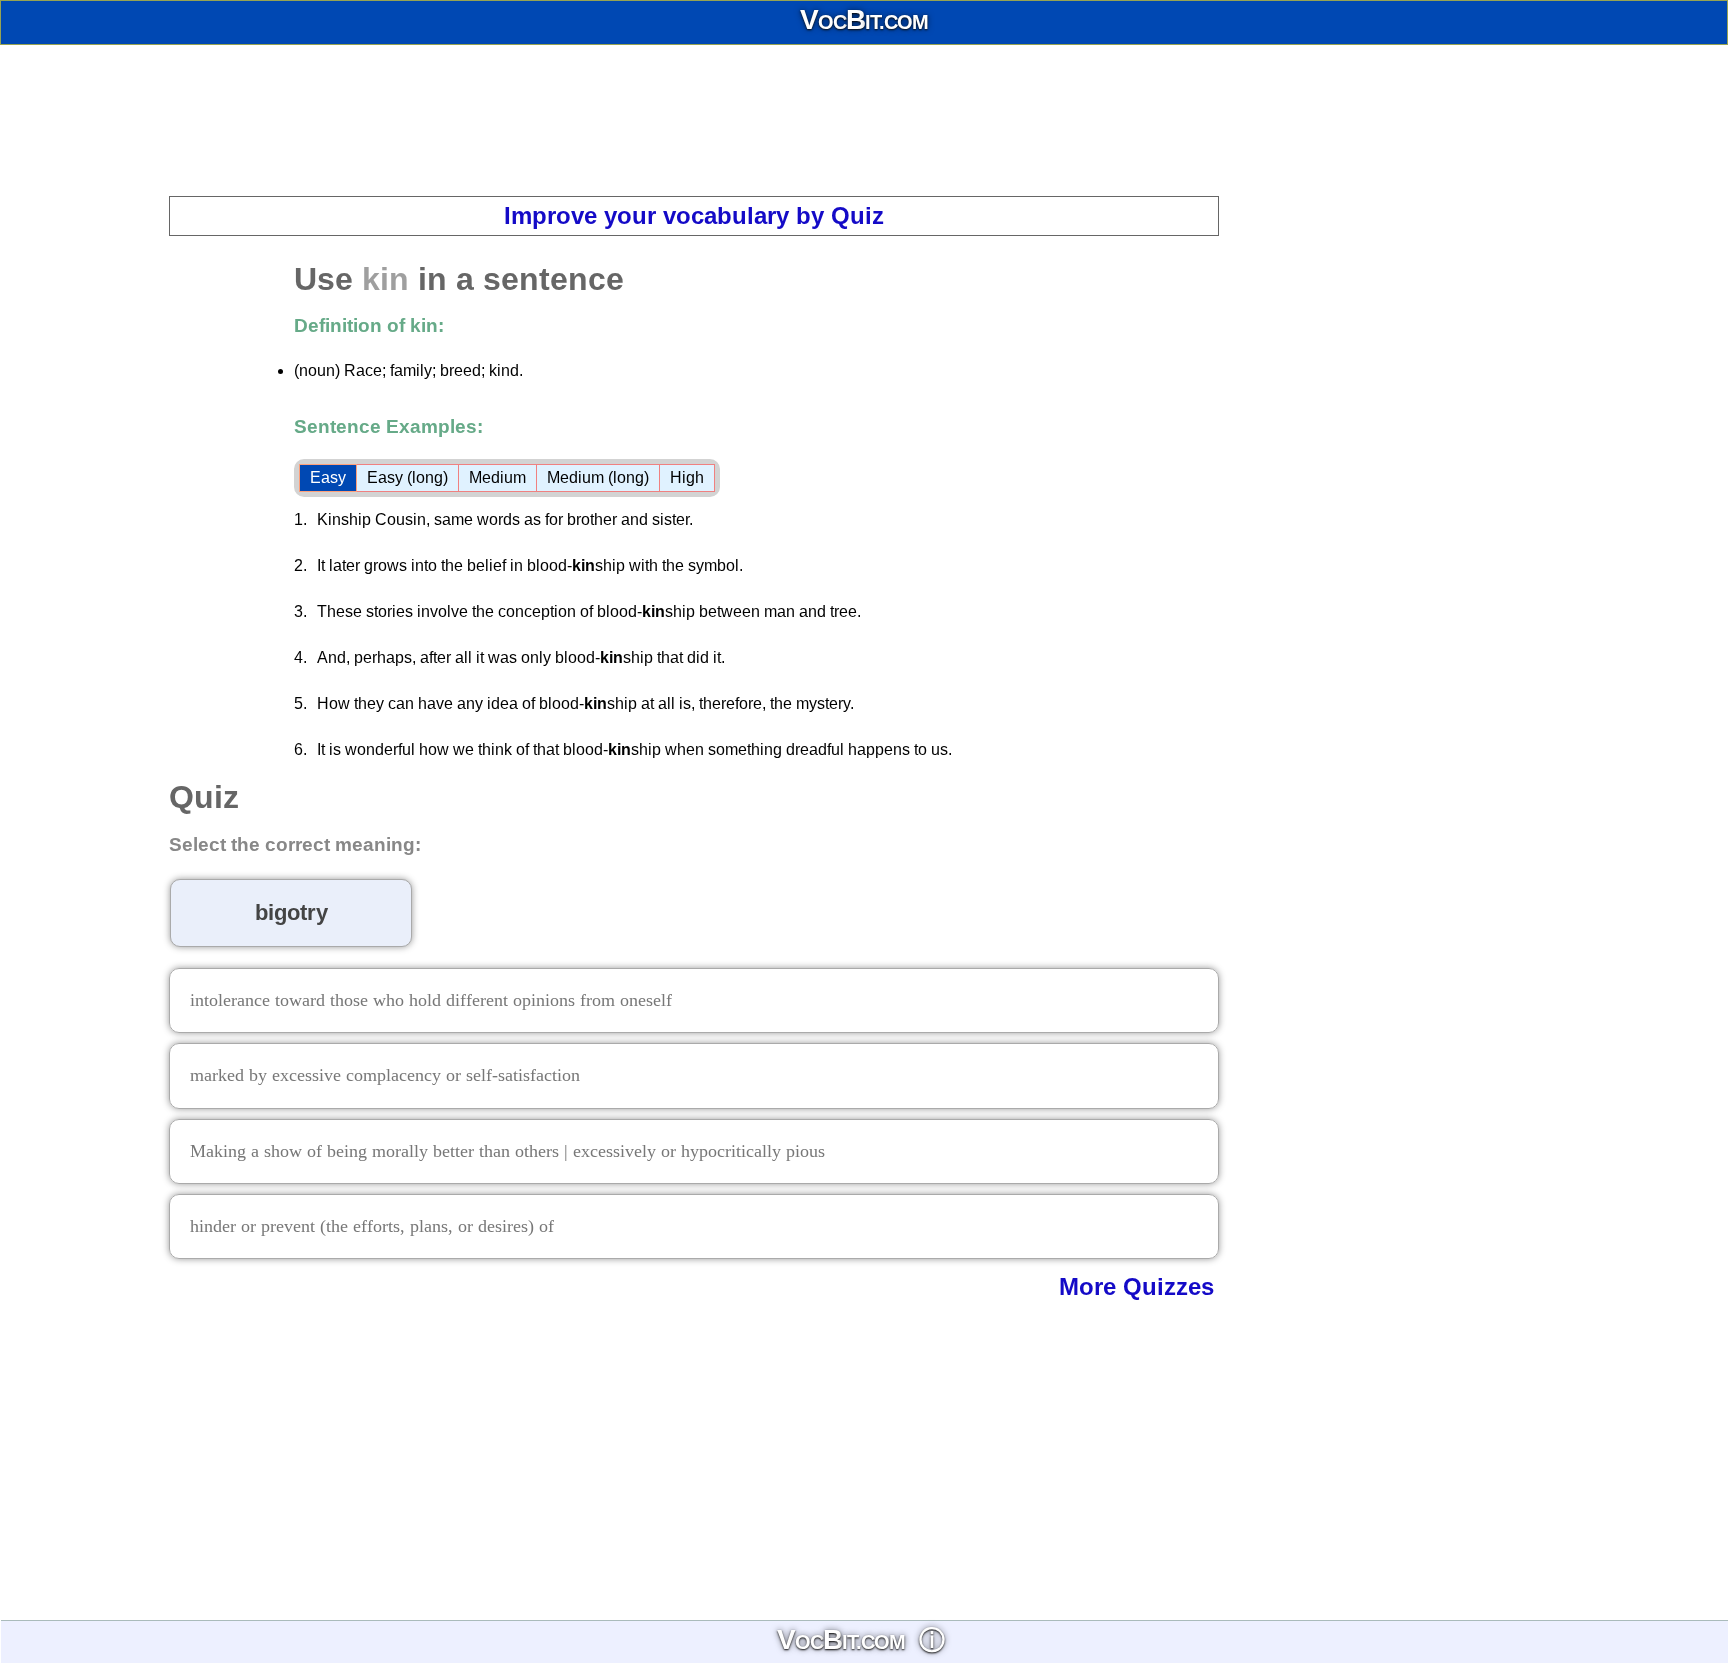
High (687, 477)
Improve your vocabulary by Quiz (694, 215)
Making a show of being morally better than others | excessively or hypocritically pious (507, 1151)
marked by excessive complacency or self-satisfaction (385, 1075)
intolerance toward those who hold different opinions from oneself (431, 1000)
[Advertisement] (864, 120)
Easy (328, 477)
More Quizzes (1136, 1286)
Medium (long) (598, 477)
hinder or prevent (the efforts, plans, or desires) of (372, 1226)
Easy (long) (407, 477)
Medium (497, 477)
